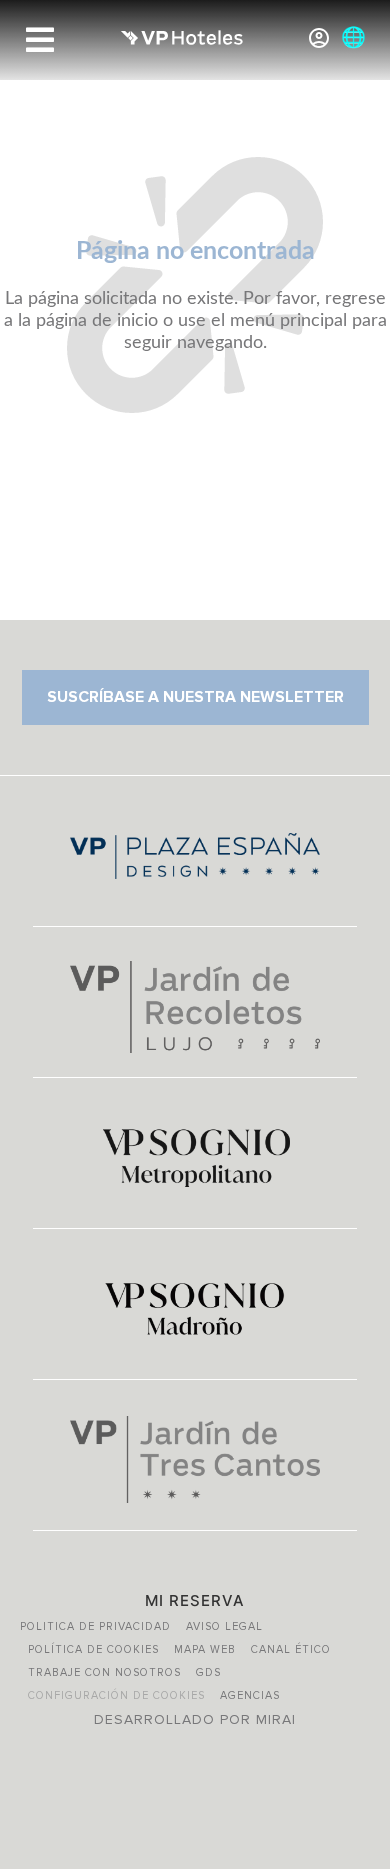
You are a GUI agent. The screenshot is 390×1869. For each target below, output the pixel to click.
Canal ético (291, 1649)
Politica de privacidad (95, 1626)
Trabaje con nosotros (104, 1672)
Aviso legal (224, 1626)
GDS (208, 1672)
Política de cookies (93, 1649)
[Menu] (40, 40)
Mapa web (205, 1649)
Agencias (250, 1695)
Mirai (276, 1719)
